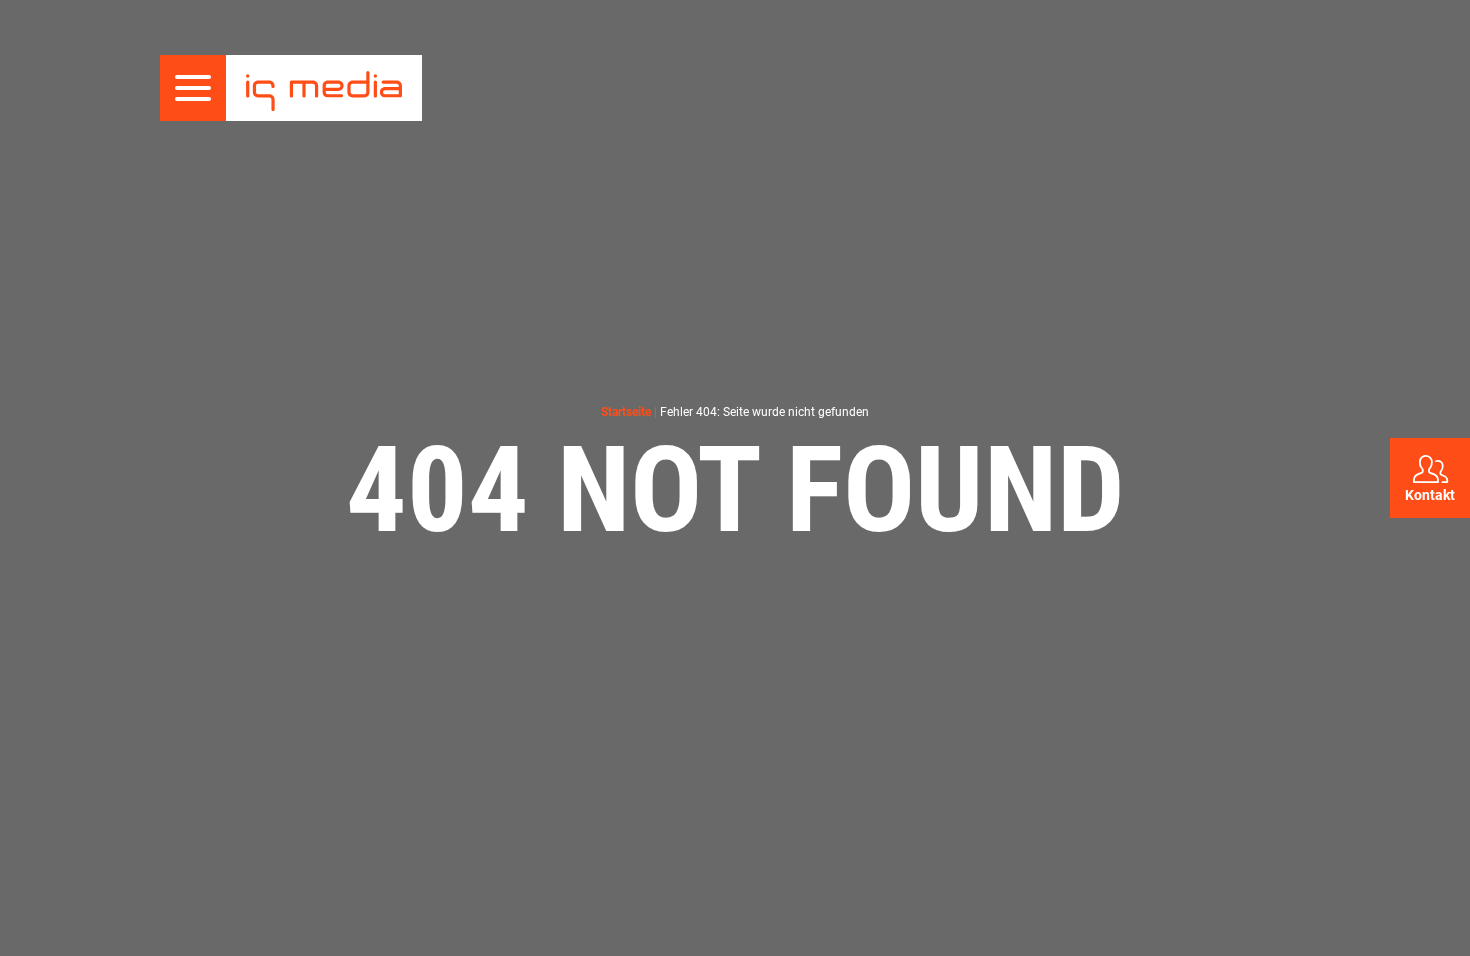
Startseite (626, 412)
